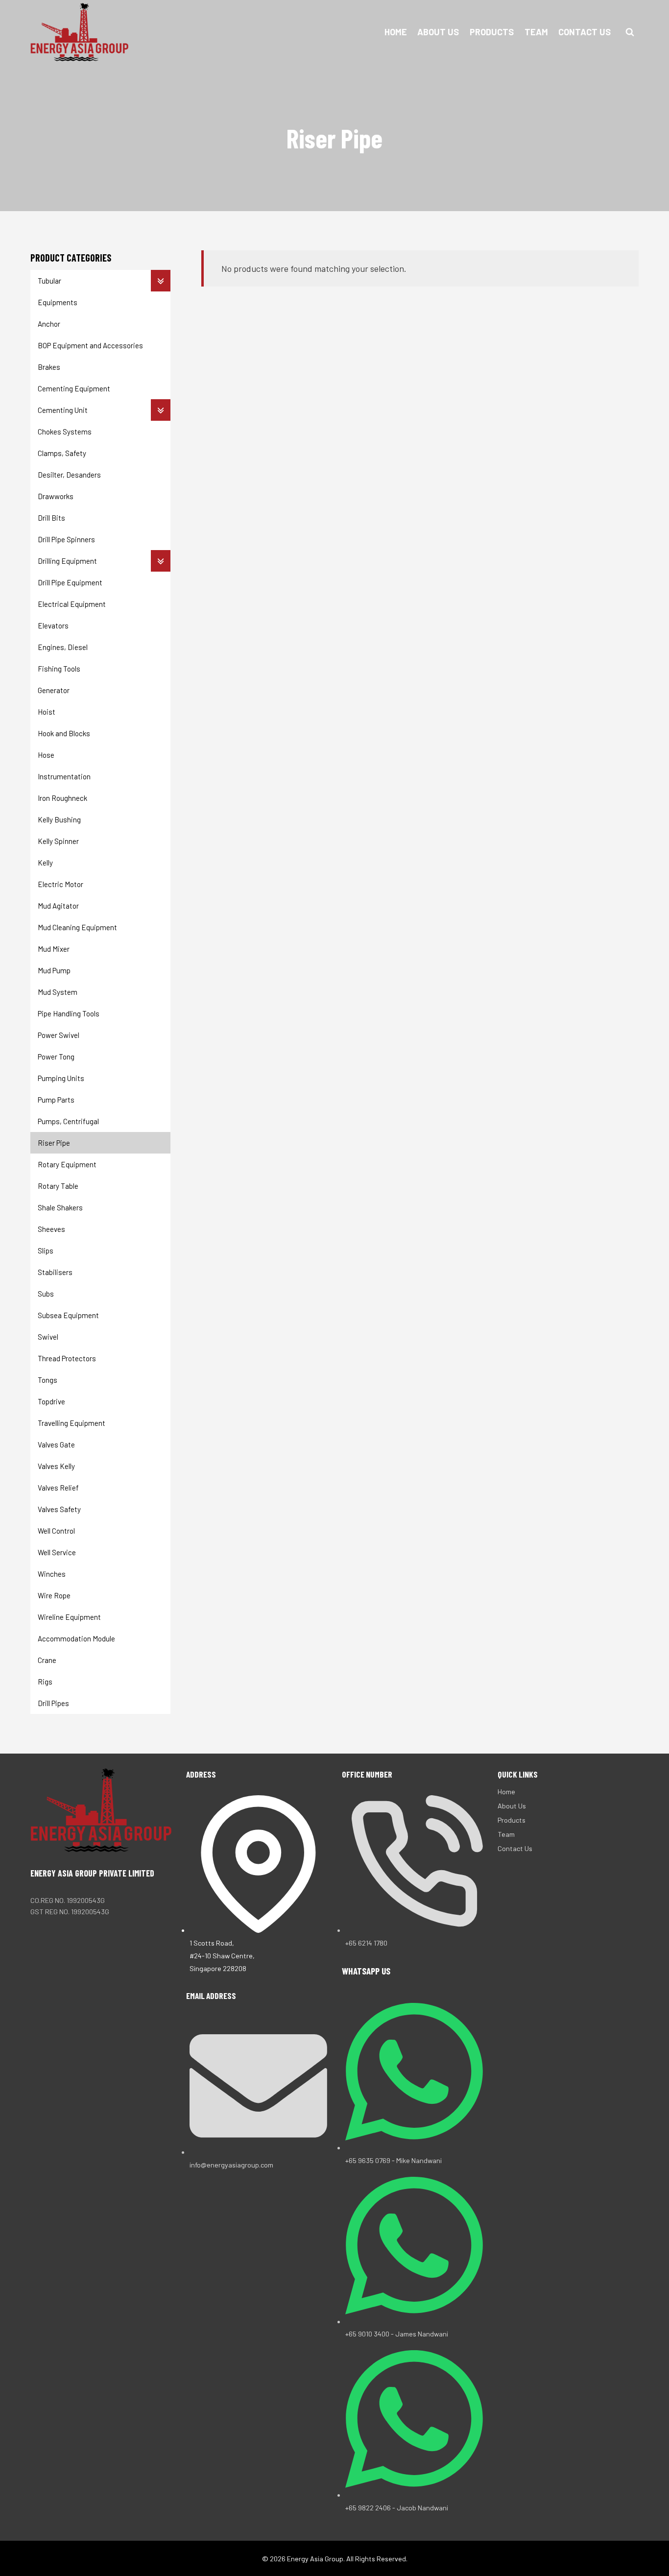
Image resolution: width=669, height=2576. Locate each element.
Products (492, 32)
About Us (438, 32)
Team (536, 32)
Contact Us (585, 32)
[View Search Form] (630, 32)
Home (396, 32)
